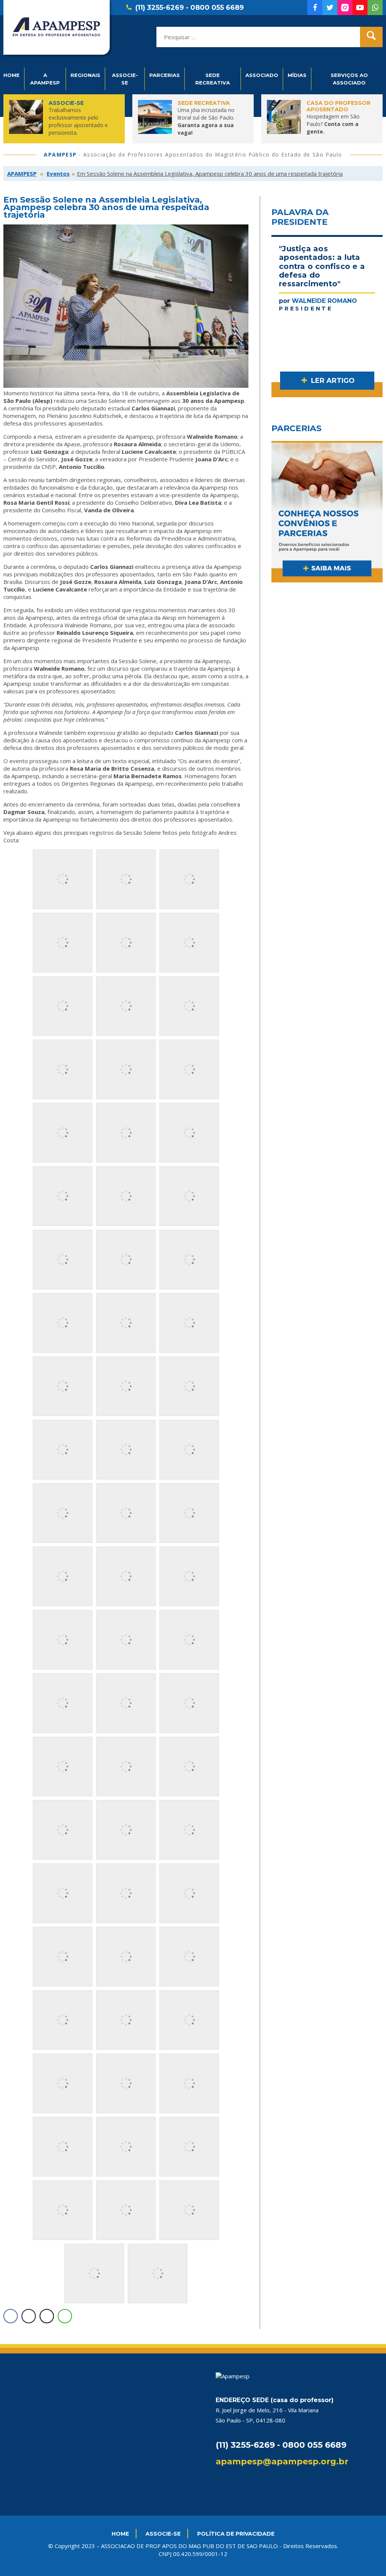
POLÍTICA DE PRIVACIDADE (236, 2534)
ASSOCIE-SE (163, 2534)
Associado (262, 75)
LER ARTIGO (332, 381)
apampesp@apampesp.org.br (282, 2462)
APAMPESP (22, 174)
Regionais (85, 75)
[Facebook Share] (11, 2316)
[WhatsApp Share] (65, 2316)
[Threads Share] (47, 2316)
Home (11, 75)
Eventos (58, 174)
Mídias (297, 75)
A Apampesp (45, 79)
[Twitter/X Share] (29, 2316)
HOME (120, 2534)
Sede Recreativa (213, 79)
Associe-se (125, 79)
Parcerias (165, 75)
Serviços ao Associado (349, 79)
